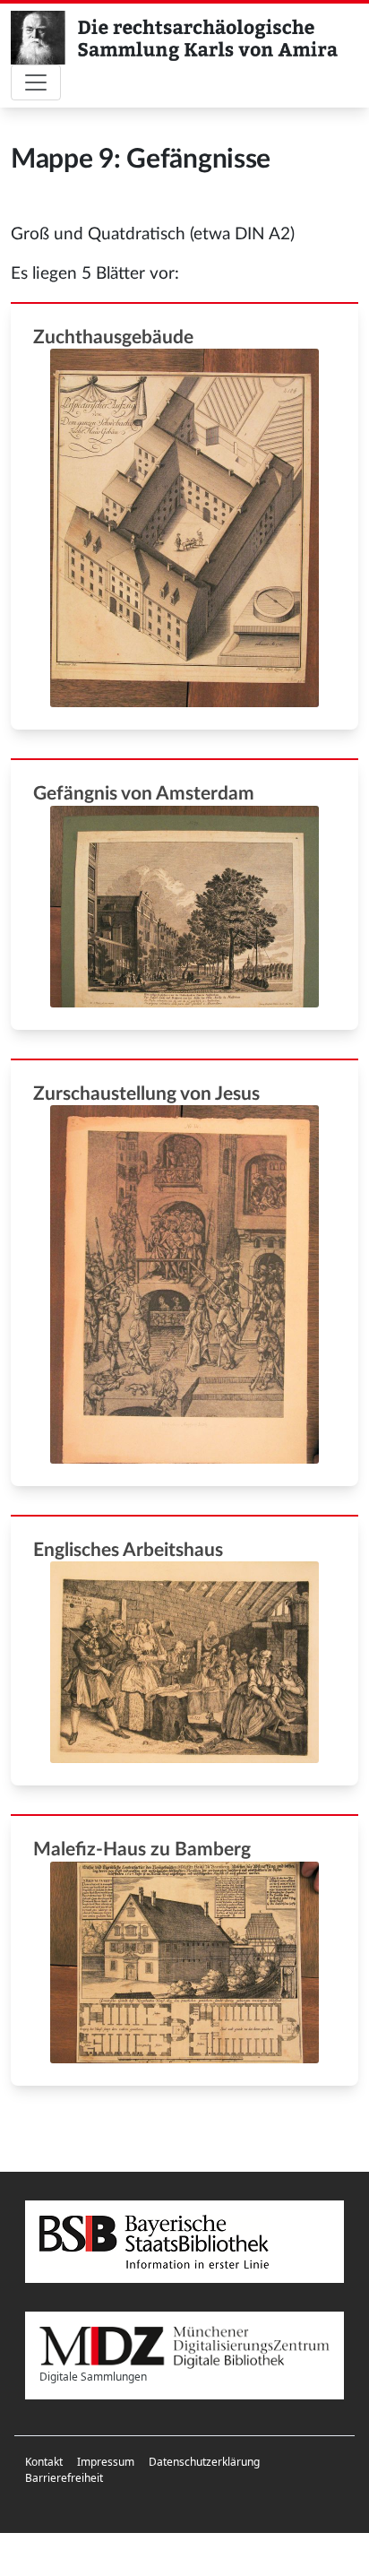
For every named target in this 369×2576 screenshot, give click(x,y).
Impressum (106, 2462)
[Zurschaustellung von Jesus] (184, 1284)
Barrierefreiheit (64, 2478)
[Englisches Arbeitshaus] (184, 1662)
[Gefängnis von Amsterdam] (184, 907)
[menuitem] (44, 2462)
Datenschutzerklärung (204, 2462)
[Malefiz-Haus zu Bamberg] (184, 1962)
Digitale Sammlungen (93, 2377)
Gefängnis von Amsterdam (144, 794)
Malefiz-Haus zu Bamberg (142, 1850)
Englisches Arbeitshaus (128, 1550)
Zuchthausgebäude (113, 337)
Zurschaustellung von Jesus (146, 1094)
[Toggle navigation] (36, 82)
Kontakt (44, 2462)
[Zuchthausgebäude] (184, 528)
